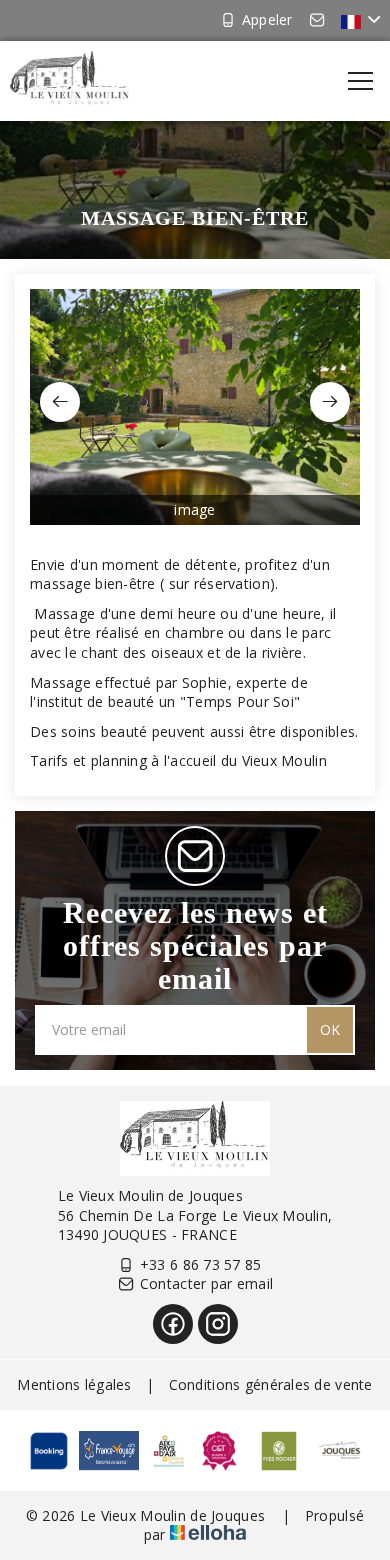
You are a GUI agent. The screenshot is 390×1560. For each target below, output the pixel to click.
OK (330, 1029)
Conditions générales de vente (271, 1384)
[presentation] (60, 402)
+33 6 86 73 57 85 (201, 1264)
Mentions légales (74, 1384)
